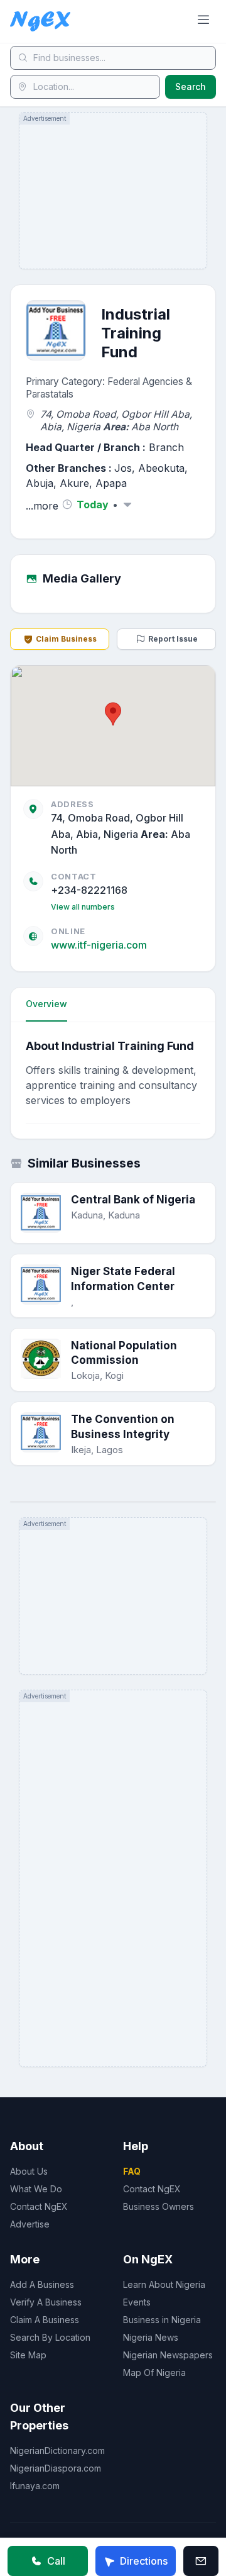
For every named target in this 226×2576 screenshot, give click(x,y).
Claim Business (66, 639)
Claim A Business (45, 2320)
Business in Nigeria (162, 2320)
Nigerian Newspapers (168, 2355)
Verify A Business (46, 2302)
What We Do (36, 2189)
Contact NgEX (39, 2206)
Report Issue (173, 639)
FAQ (132, 2171)
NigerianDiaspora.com (56, 2468)
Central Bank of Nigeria (133, 1200)
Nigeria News (151, 2337)
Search (191, 86)
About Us (29, 2171)
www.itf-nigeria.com (99, 945)
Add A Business (42, 2284)
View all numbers (83, 907)
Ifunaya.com (35, 2486)
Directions (144, 2561)
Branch (166, 447)
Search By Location (50, 2337)
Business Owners (159, 2206)
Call (56, 2561)
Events (137, 2302)
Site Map (28, 2355)
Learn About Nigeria (164, 2284)
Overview (46, 1004)
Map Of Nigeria (154, 2372)
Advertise (30, 2224)
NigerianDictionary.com (57, 2451)
